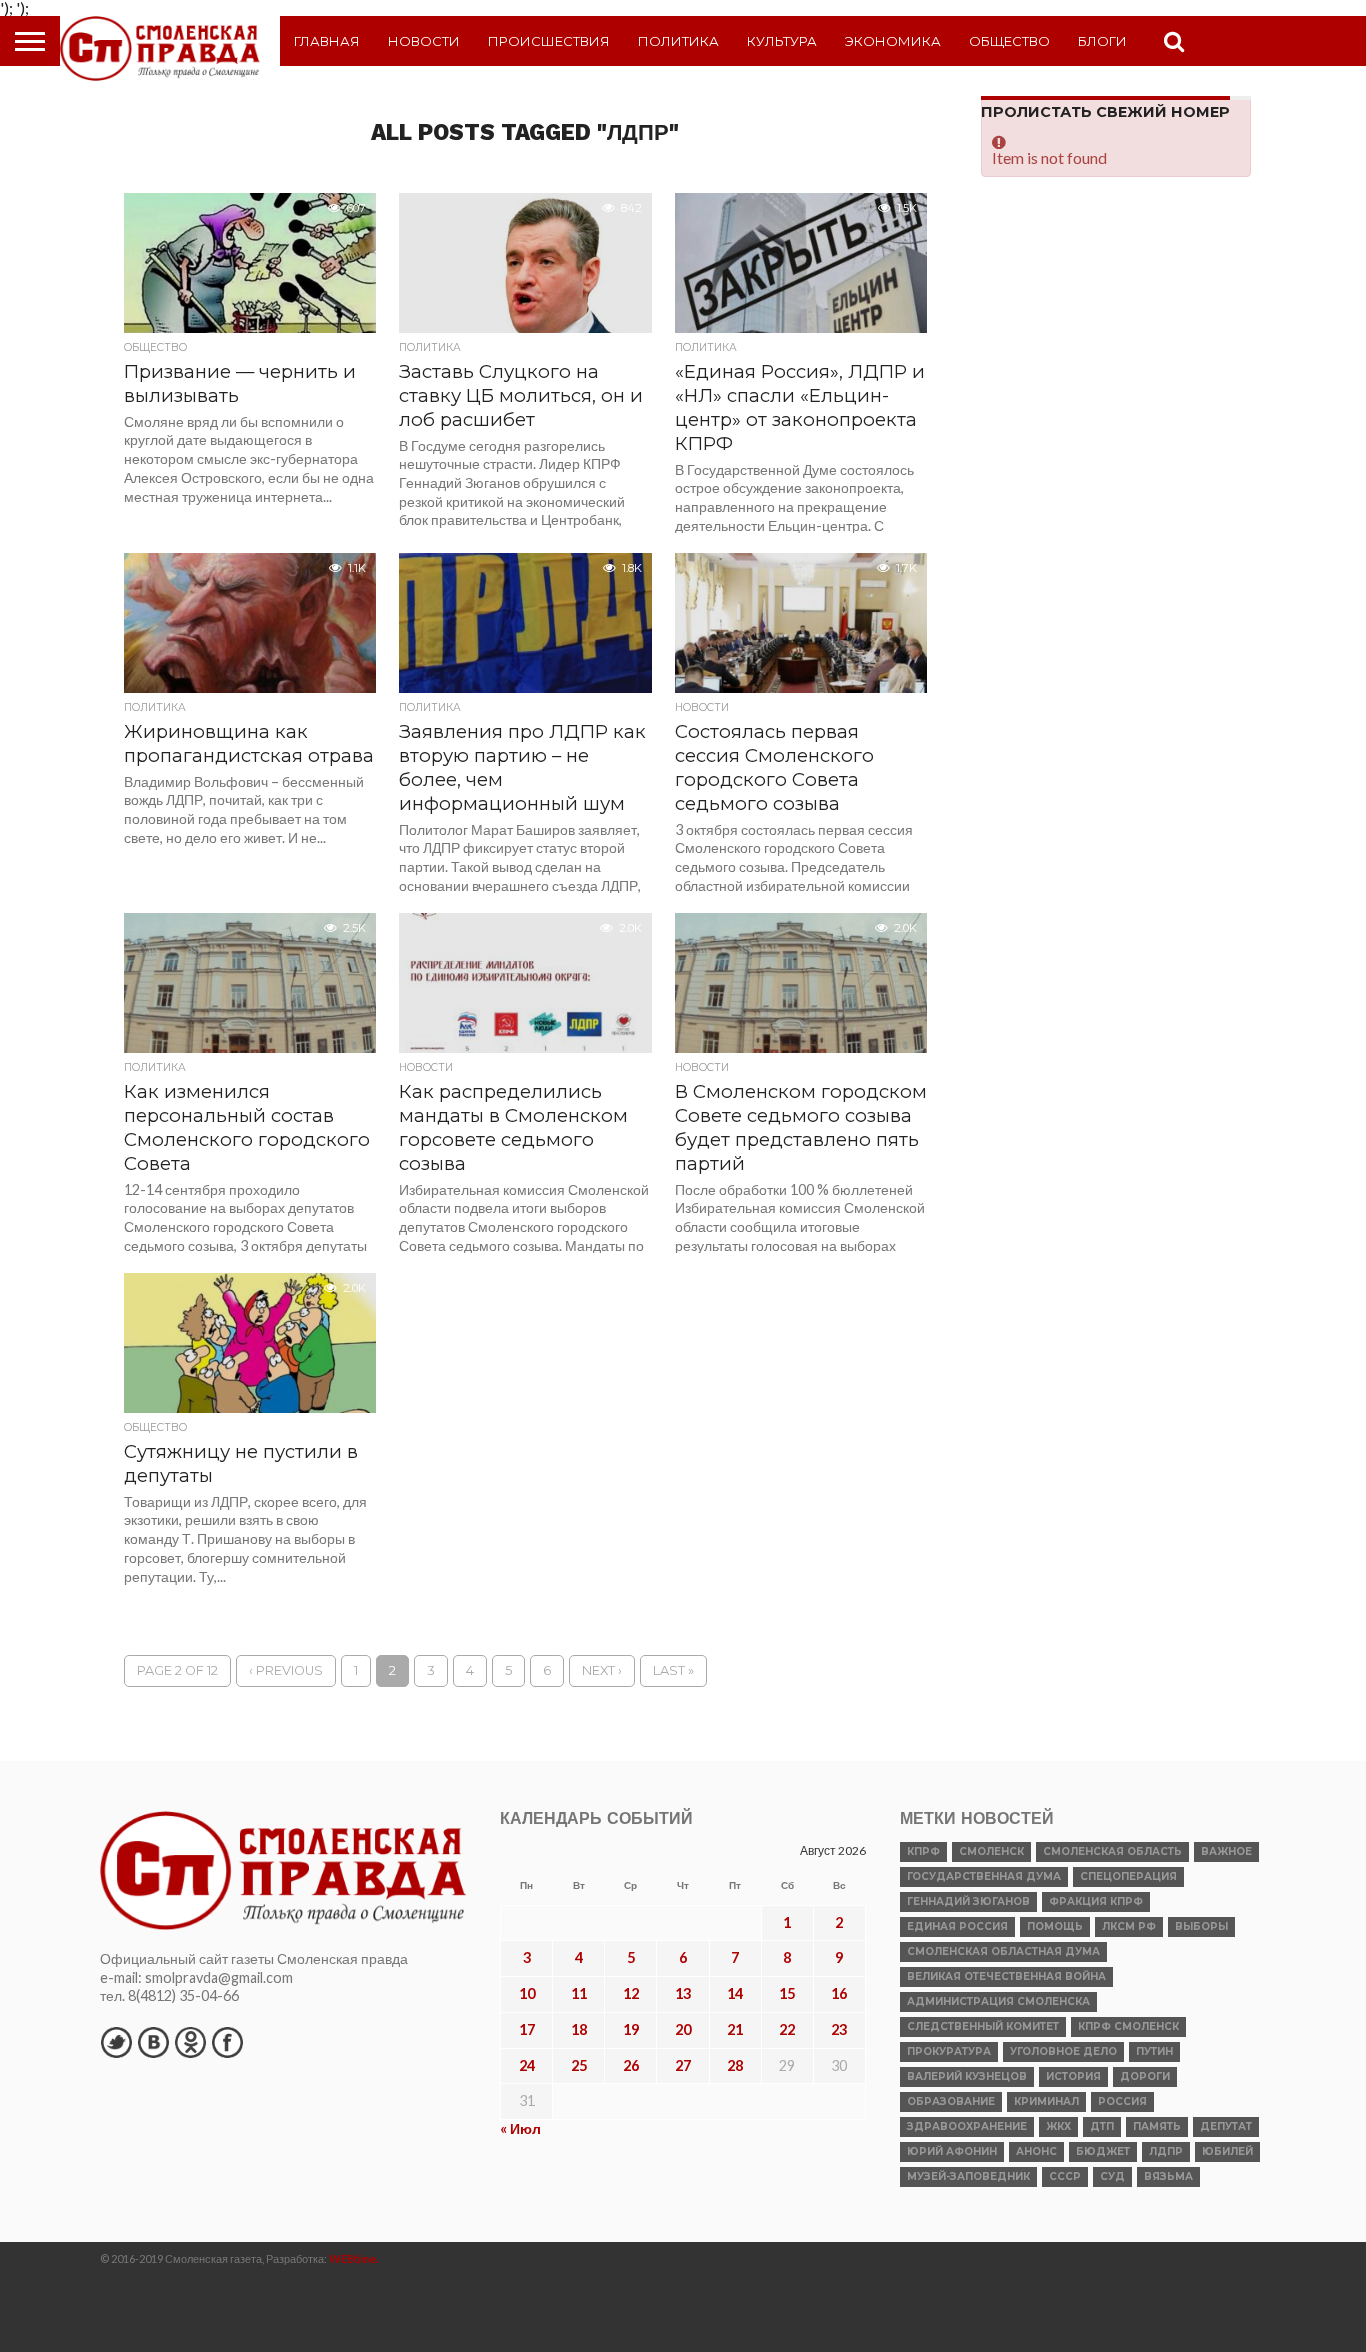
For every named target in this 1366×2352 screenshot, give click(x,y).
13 (683, 1993)
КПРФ (923, 1851)
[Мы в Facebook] (227, 2042)
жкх (1058, 2126)
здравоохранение (967, 2126)
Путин (1154, 2051)
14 (735, 1993)
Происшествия (549, 41)
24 (527, 2065)
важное (1226, 1851)
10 (527, 1993)
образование (951, 2101)
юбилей (1227, 2151)
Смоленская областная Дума (1003, 1951)
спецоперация (1128, 1876)
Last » (673, 1670)
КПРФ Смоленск (1128, 2026)
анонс (1036, 2151)
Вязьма (1168, 2176)
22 (787, 2029)
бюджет (1103, 2151)
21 (735, 2029)
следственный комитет (983, 2026)
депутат (1226, 2126)
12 (631, 1993)
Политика (678, 41)
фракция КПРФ (1096, 1901)
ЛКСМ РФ (1129, 1926)
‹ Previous (286, 1670)
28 (735, 2065)
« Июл (520, 2128)
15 (787, 1993)
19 (631, 2029)
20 (683, 2029)
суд (1112, 2176)
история (1073, 2076)
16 (839, 1993)
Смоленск (991, 1851)
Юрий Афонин (952, 2151)
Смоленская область (1112, 1851)
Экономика (893, 41)
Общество (1009, 41)
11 (579, 1993)
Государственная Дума (984, 1876)
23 (839, 2029)
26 (631, 2065)
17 (527, 2029)
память (1157, 2126)
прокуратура (949, 2051)
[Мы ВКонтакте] (153, 2042)
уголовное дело (1063, 2051)
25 (579, 2065)
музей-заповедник (968, 2176)
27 (683, 2065)
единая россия (957, 1926)
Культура (782, 41)
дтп (1102, 2126)
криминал (1046, 2101)
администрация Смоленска (998, 2001)
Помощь (1055, 1926)
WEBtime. (354, 2258)
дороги (1145, 2076)
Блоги (1102, 41)
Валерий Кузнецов (967, 2076)
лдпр (1166, 2151)
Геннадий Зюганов (968, 1901)
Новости (424, 41)
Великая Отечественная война (1006, 1976)
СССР (1065, 2176)
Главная (327, 41)
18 (579, 2029)
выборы (1201, 1926)
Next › (602, 1670)
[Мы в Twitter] (116, 2042)
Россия (1122, 2101)
